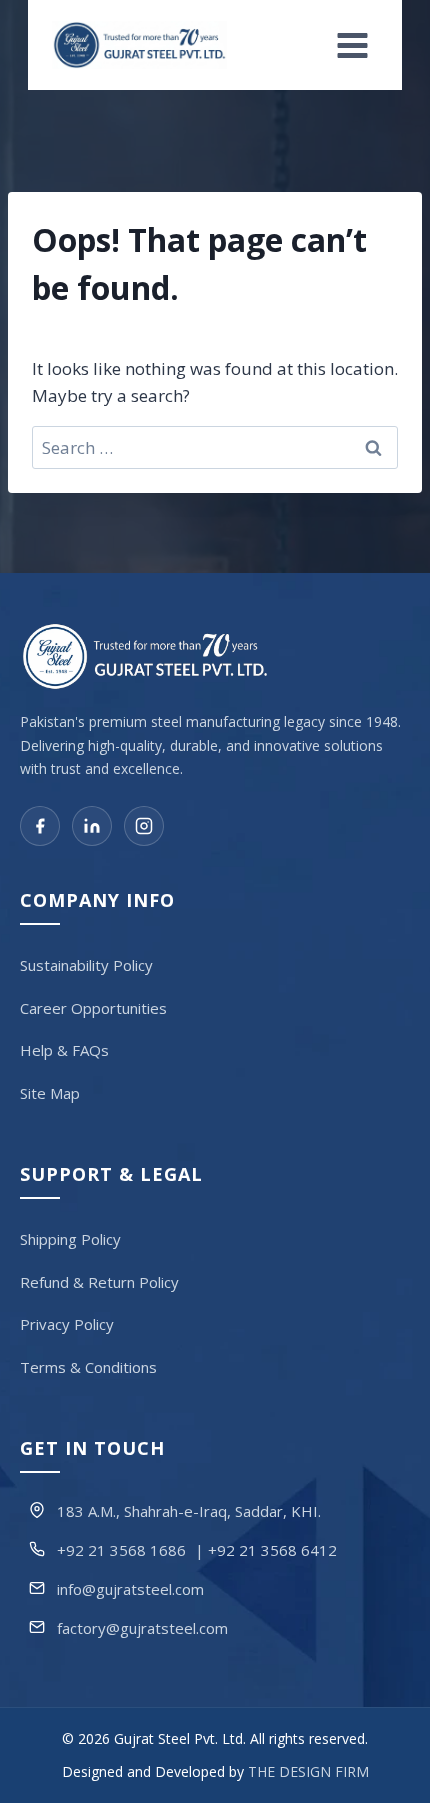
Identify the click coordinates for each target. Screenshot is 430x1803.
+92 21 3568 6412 (272, 1550)
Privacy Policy (67, 1324)
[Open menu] (353, 45)
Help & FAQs (64, 1050)
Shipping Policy (70, 1239)
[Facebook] (40, 826)
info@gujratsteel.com (130, 1589)
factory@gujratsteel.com (142, 1628)
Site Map (50, 1093)
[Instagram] (144, 826)
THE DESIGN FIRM (308, 1771)
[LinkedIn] (92, 826)
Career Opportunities (93, 1007)
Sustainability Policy (86, 965)
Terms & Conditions (88, 1367)
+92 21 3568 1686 (121, 1550)
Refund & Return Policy (99, 1282)
